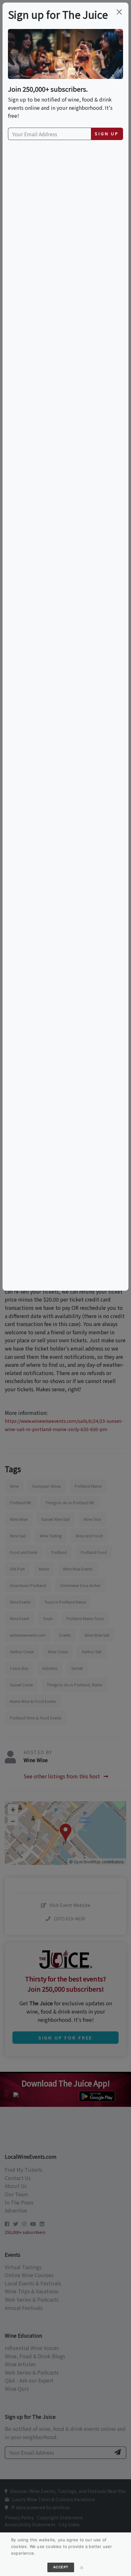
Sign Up (107, 134)
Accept (61, 2567)
